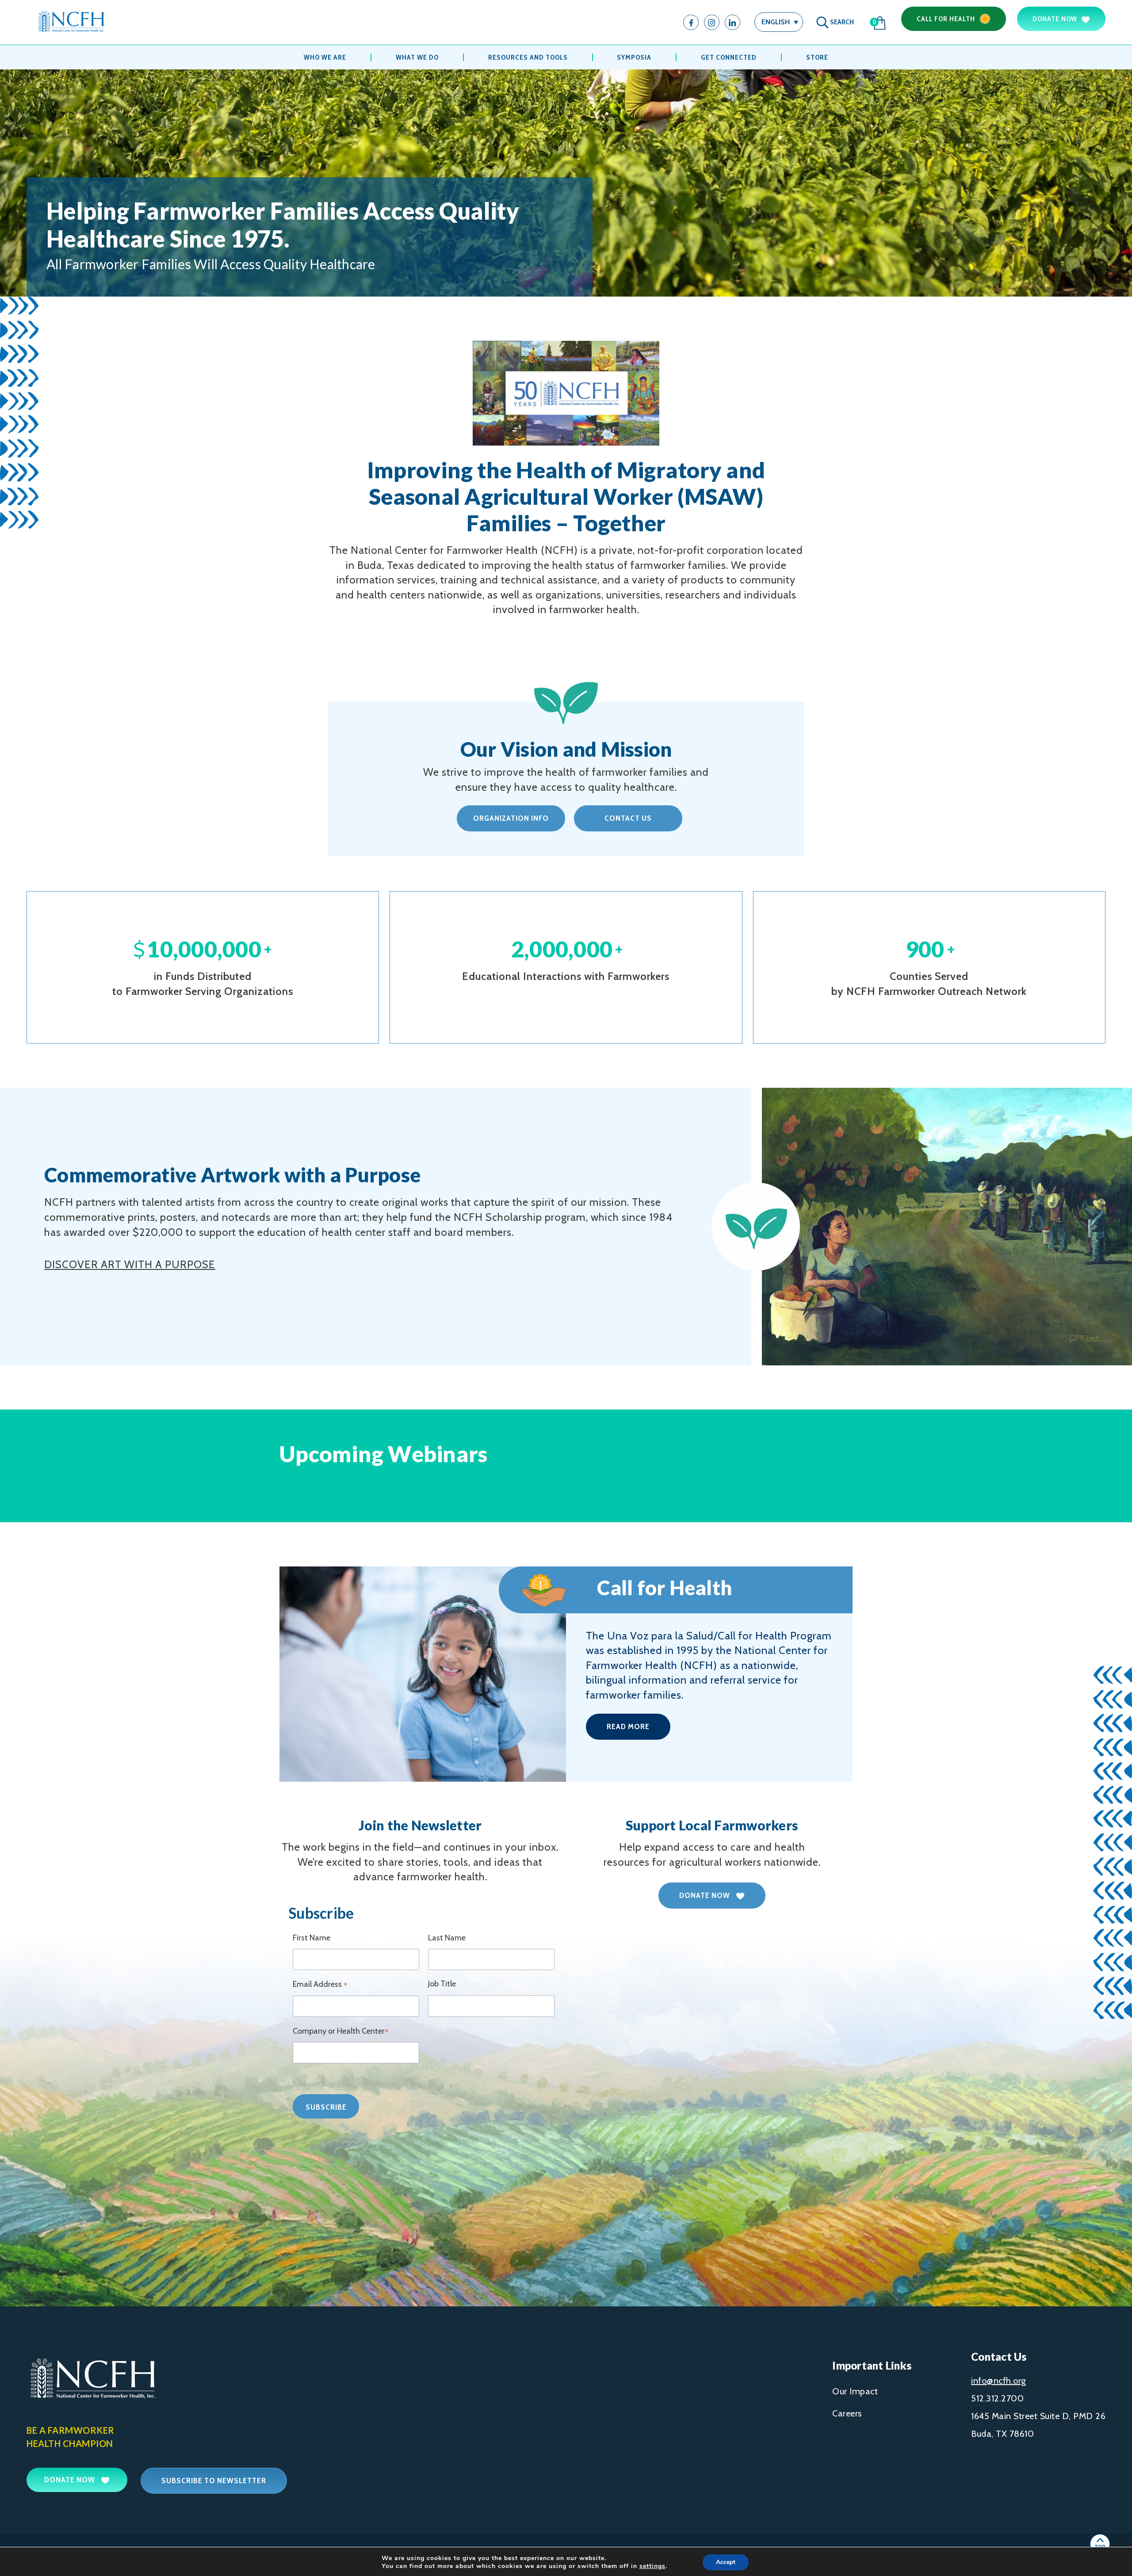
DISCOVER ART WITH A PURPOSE (130, 1264)
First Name (312, 1938)
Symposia (634, 57)
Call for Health (946, 19)
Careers (847, 2413)
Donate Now (1055, 19)
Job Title (442, 1984)
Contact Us (628, 818)
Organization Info (511, 818)
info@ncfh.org (999, 2381)
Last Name (447, 1938)
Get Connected (729, 57)
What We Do (417, 57)
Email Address (320, 1985)
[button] (779, 22)
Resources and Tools (528, 57)
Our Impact (855, 2391)
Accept (726, 2562)
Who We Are (325, 57)
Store (817, 57)
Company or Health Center (341, 2032)
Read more (628, 1726)
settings (652, 2566)
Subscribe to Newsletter (214, 2481)
